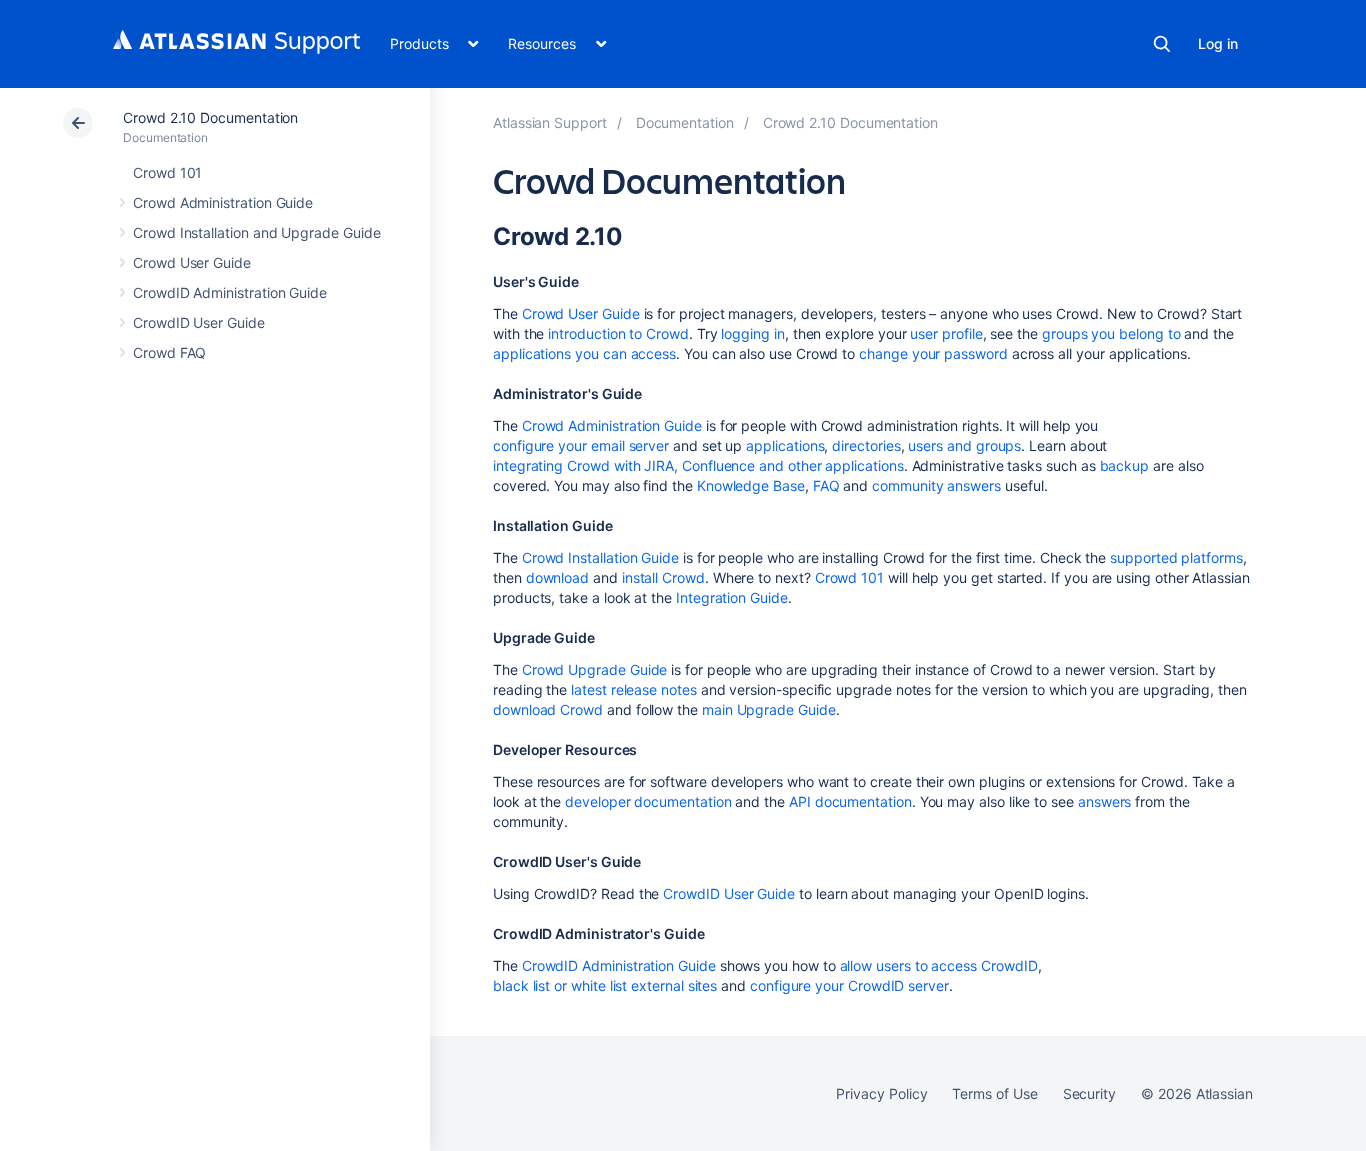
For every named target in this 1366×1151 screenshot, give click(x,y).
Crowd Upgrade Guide (595, 669)
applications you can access (584, 353)
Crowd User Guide (192, 262)
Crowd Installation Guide (600, 557)
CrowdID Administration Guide (230, 292)
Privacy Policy (881, 1093)
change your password (933, 353)
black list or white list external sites (605, 985)
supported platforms (1176, 557)
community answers (936, 485)
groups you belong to (1111, 333)
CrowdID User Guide (199, 322)
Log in (1218, 43)
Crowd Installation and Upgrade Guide (256, 232)
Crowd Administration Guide (223, 202)
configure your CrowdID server (849, 985)
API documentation (850, 801)
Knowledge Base (751, 485)
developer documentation (648, 801)
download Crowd (548, 709)
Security (1089, 1093)
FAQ (826, 485)
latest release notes (634, 689)
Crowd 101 (167, 172)
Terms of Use (994, 1093)
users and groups (964, 445)
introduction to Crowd (618, 333)
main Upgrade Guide (769, 709)
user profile (946, 333)
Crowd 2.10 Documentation (210, 117)
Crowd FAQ (169, 352)
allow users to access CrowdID (939, 965)
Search (1162, 44)
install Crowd (663, 577)
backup (1125, 465)
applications (785, 445)
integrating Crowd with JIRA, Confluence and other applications (698, 465)
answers (1105, 801)
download (557, 577)
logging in (752, 333)
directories (866, 445)
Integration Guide (732, 597)
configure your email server (581, 445)
